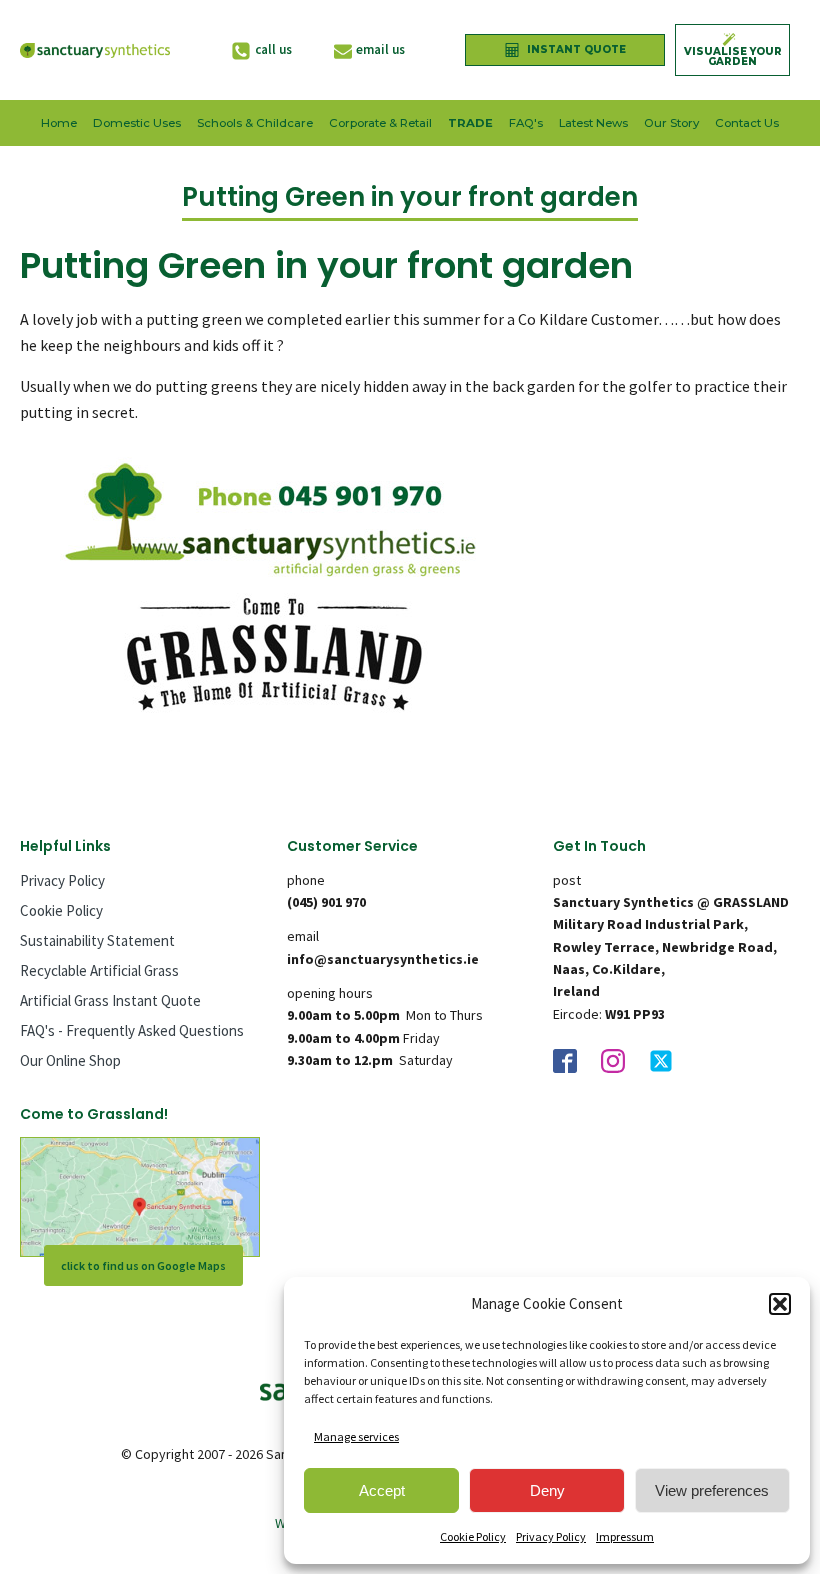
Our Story (671, 123)
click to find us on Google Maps (143, 1265)
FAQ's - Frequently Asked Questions (132, 1030)
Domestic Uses (137, 123)
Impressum (625, 1536)
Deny (547, 1490)
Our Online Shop (70, 1060)
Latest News (593, 123)
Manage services (356, 1436)
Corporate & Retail (380, 123)
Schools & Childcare (255, 123)
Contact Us (747, 123)
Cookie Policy (473, 1536)
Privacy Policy (551, 1536)
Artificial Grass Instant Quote (110, 1000)
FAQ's (526, 123)
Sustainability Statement (97, 940)
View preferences (712, 1490)
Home (59, 123)
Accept (382, 1490)
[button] (780, 1304)
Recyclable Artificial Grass (99, 970)
